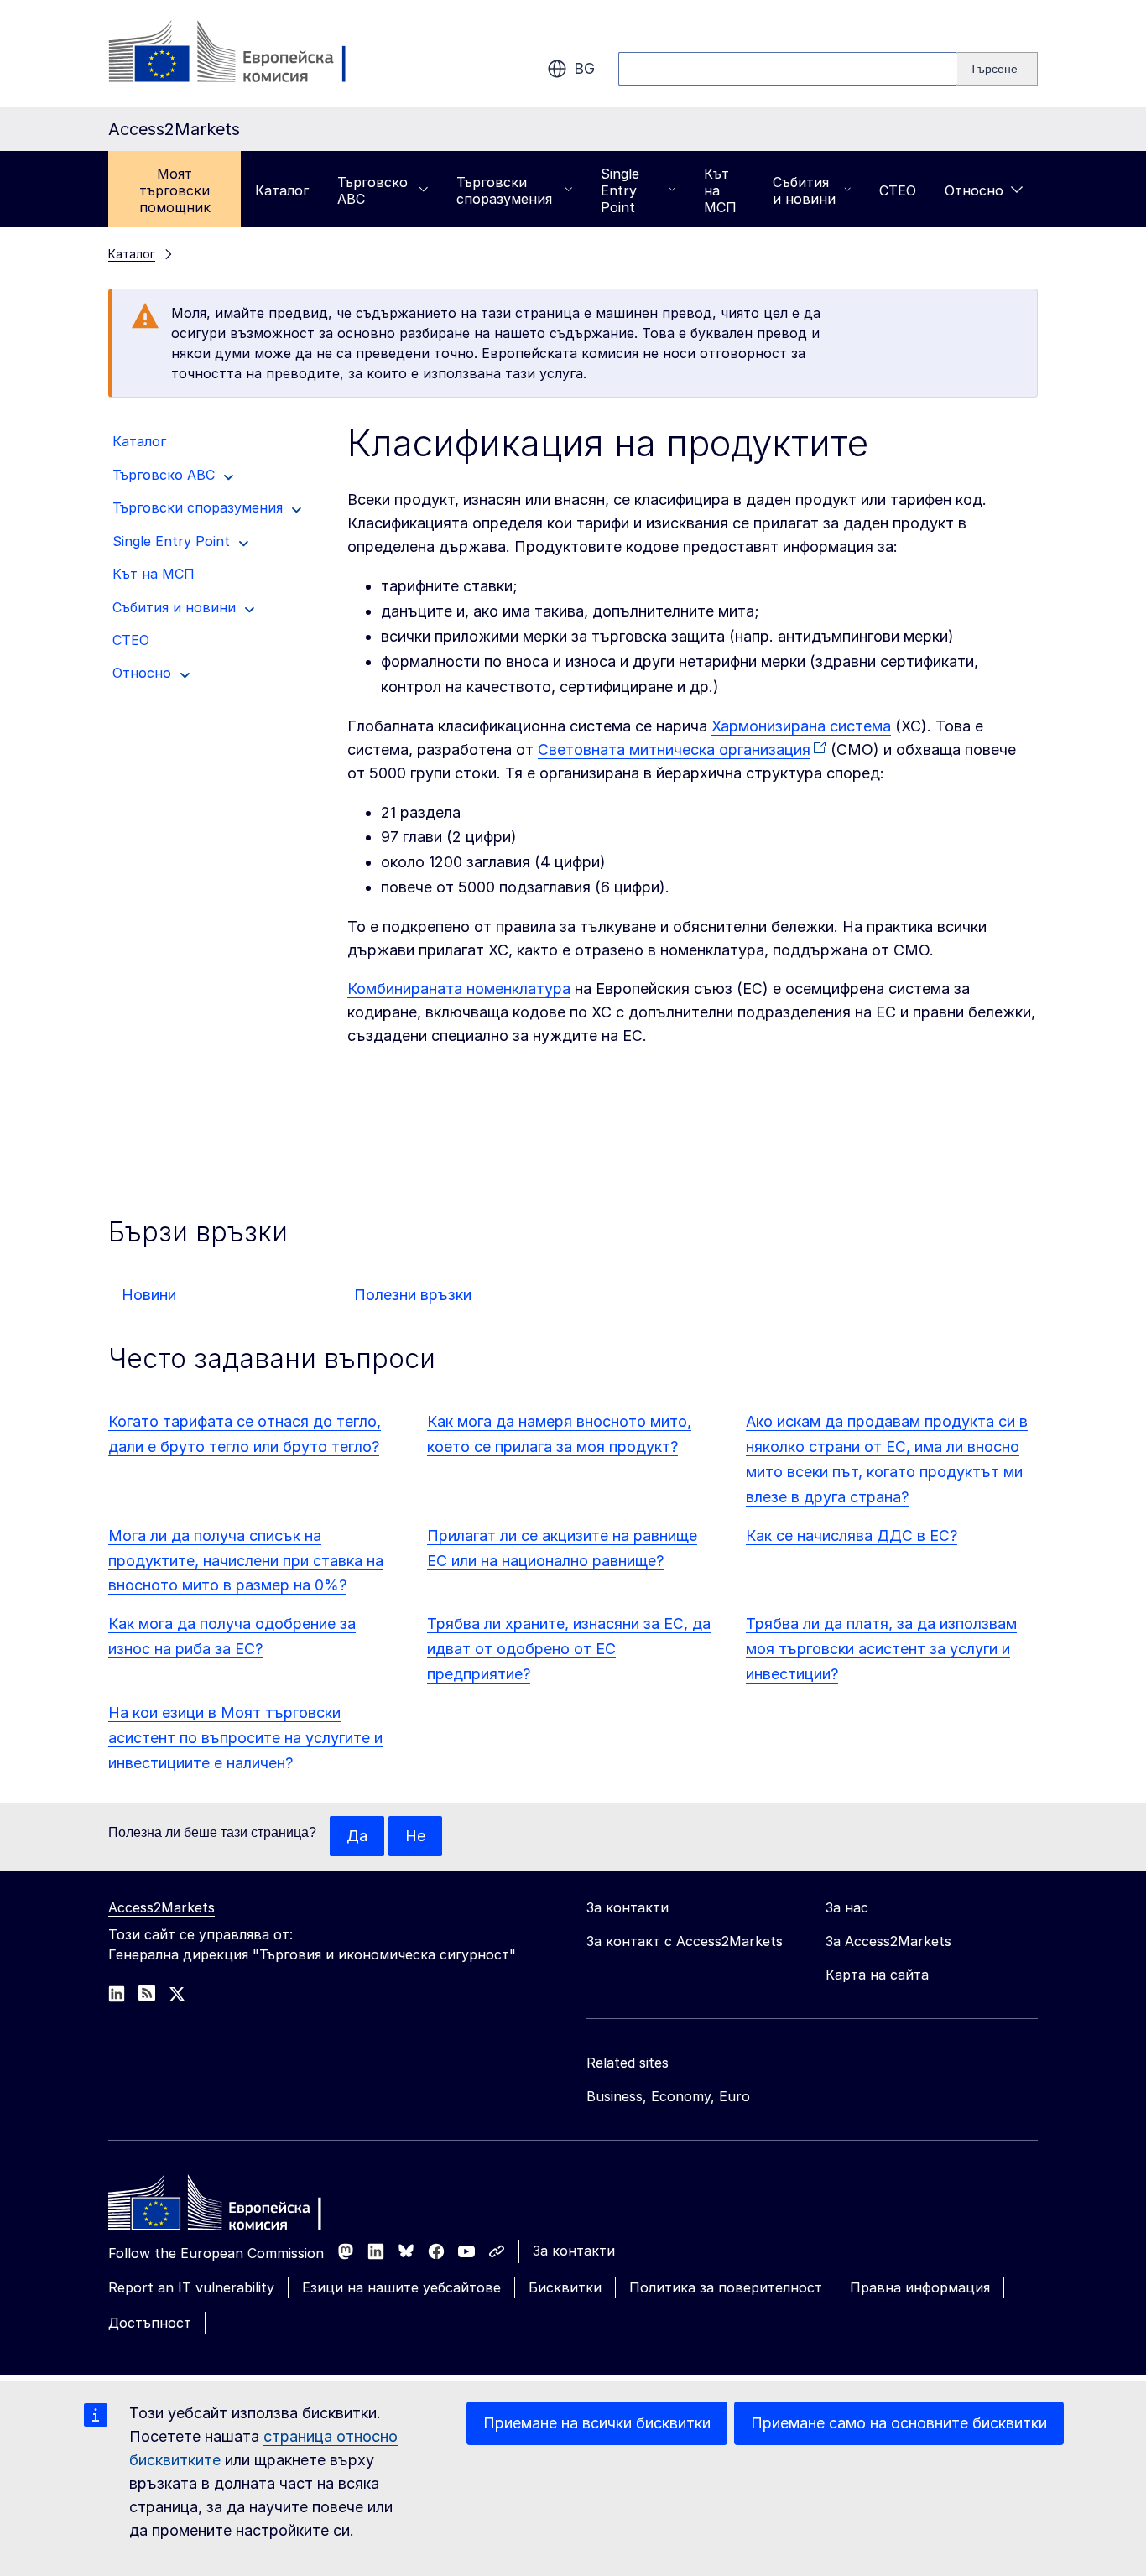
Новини (149, 1295)
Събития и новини (804, 190)
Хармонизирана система (801, 726)
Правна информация (920, 2287)
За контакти (574, 2251)
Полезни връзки (413, 1295)
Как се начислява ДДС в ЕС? (852, 1535)
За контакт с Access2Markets (685, 1941)
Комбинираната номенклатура (459, 989)
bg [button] (584, 68)
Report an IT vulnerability (191, 2287)
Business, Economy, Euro (668, 2096)
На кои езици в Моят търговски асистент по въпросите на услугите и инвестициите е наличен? (245, 1738)
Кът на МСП (720, 190)
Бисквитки (565, 2287)
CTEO (898, 190)
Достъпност (150, 2323)
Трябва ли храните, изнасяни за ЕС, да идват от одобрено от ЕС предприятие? (569, 1649)
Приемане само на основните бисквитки (899, 2423)
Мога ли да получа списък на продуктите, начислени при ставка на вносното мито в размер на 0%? (246, 1561)
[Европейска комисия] (244, 54)
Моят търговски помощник (175, 190)
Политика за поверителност (726, 2287)
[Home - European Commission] (230, 2207)
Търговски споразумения (504, 190)
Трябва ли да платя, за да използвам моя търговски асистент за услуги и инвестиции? (881, 1649)
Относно (974, 190)
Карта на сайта (877, 1975)
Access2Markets (161, 1907)
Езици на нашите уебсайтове (401, 2287)
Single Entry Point (620, 190)
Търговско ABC (372, 190)
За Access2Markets (888, 1941)
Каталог (282, 190)
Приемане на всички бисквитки (597, 2423)
